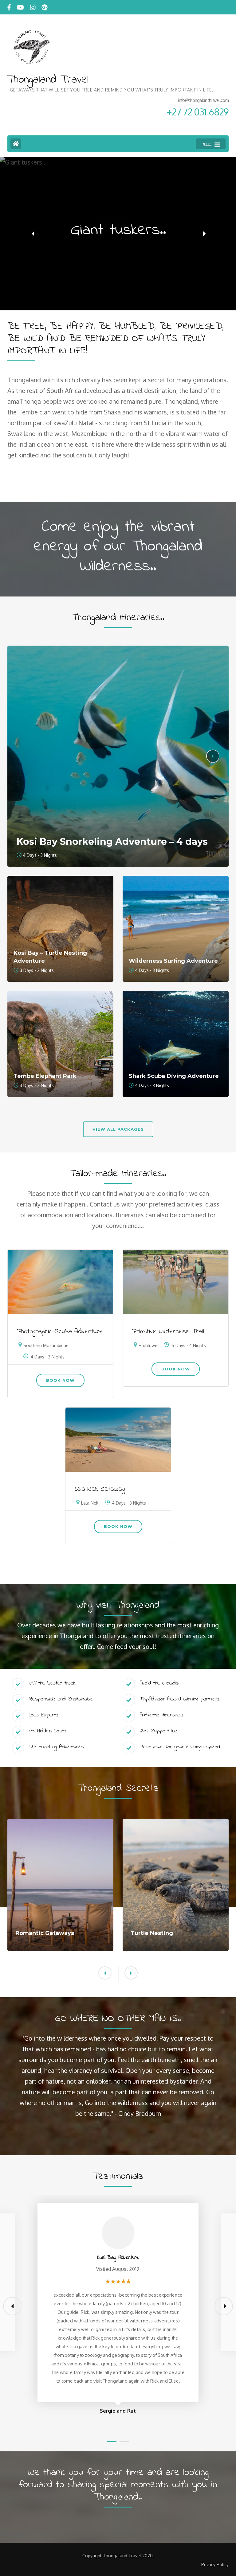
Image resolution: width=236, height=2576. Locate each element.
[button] (33, 234)
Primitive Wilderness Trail (168, 1332)
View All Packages (118, 1129)
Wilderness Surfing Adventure (173, 961)
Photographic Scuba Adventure (60, 1332)
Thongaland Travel (48, 80)
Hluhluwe (148, 1345)
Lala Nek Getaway (100, 1489)
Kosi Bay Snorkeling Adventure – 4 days (112, 842)
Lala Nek (90, 1503)
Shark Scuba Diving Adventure (174, 1076)
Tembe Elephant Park (45, 1076)
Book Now (60, 1380)
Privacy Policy (215, 2565)
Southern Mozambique (46, 1345)
